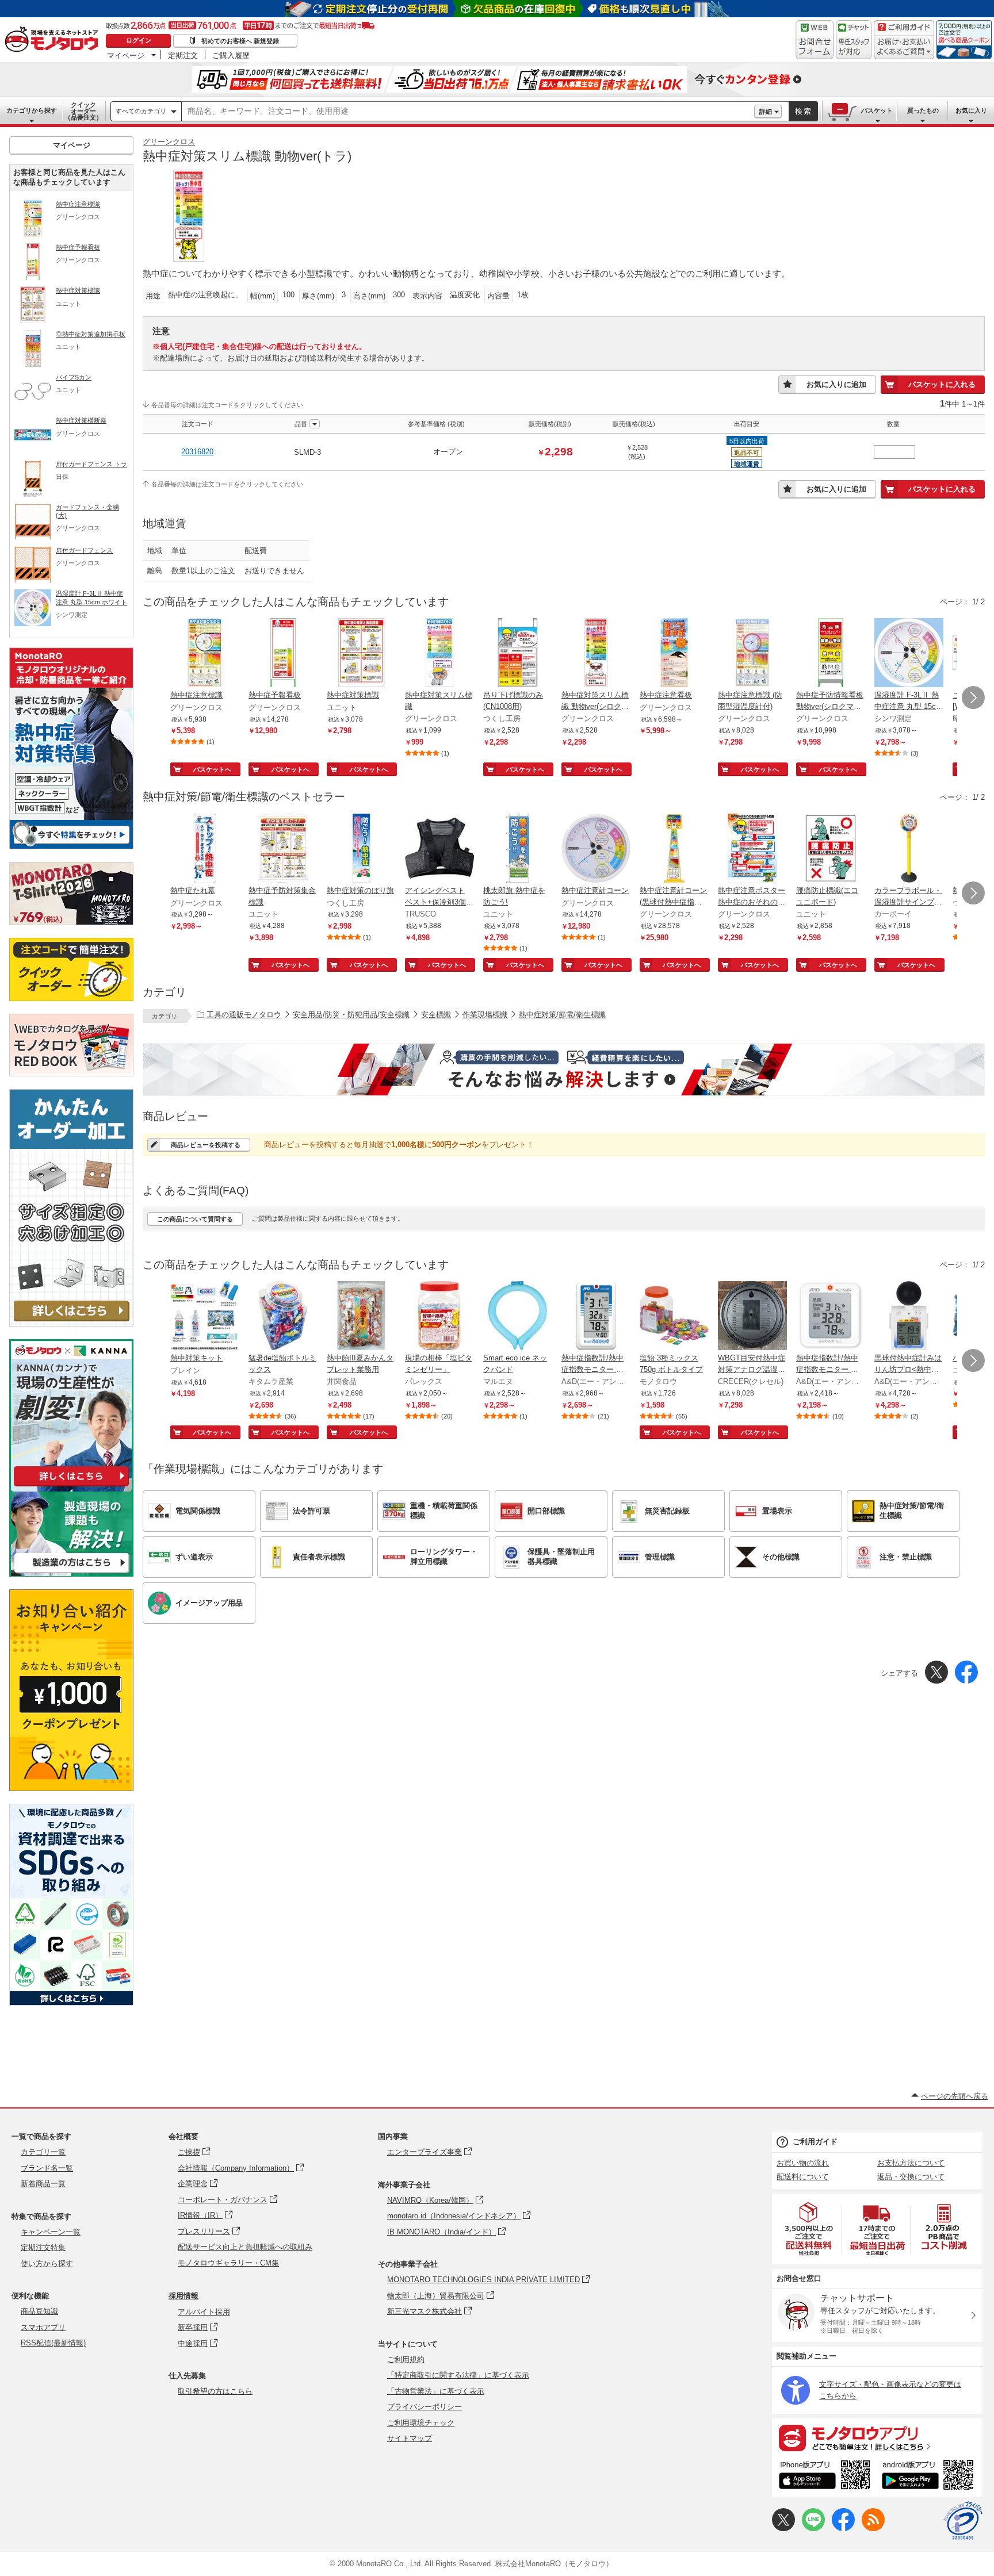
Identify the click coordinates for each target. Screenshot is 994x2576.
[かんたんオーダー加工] (71, 1323)
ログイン (139, 40)
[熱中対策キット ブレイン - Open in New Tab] (205, 1317)
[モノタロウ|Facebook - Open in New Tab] (843, 2529)
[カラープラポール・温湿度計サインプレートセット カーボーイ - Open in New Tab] (909, 849)
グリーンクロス (169, 142)
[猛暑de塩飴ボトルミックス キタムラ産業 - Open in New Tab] (283, 1317)
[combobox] (468, 112)
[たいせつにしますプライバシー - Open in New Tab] (963, 2521)
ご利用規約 (406, 2360)
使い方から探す (47, 2263)
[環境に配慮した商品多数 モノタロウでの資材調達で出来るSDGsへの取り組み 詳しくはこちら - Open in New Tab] (71, 2002)
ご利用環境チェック (421, 2423)
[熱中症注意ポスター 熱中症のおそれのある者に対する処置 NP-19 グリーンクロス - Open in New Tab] (752, 849)
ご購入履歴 (231, 55)
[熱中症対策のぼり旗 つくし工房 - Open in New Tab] (361, 849)
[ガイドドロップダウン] (904, 47)
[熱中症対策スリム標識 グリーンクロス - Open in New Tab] (439, 654)
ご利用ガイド (815, 2142)
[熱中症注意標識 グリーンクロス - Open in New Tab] (205, 654)
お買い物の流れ (803, 2163)
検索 (804, 111)
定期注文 (183, 55)
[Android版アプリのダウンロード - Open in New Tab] (930, 2477)
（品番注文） (83, 111)
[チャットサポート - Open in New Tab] (854, 40)
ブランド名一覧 (47, 2168)
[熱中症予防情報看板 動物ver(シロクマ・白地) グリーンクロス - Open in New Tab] (831, 654)
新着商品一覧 (43, 2184)
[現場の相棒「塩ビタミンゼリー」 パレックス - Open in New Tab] (439, 1317)
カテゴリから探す (32, 110)
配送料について (803, 2177)
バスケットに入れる (942, 384)
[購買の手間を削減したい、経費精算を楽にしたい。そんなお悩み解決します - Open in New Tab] (564, 1069)
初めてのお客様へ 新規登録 (240, 41)
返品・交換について (911, 2177)
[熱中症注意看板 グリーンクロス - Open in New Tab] (674, 654)
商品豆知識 (39, 2311)
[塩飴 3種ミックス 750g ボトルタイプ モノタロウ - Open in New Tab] (674, 1317)
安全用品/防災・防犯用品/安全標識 (351, 1015)
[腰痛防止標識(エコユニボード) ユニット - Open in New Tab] (831, 849)
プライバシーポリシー (425, 2407)
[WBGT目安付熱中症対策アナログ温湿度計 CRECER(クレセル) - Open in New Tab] (752, 1317)
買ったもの (923, 110)
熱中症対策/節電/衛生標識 (562, 1015)
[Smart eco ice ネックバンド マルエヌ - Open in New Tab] (518, 1317)
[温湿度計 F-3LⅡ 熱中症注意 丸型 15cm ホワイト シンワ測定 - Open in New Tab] (909, 654)
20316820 (197, 452)
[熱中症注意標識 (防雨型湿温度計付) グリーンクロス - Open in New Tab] (752, 654)
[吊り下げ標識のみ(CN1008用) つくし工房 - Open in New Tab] (518, 654)
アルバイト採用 (204, 2312)
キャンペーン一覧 (51, 2232)
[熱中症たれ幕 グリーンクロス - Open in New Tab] (205, 849)
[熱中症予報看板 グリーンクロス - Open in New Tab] (283, 654)
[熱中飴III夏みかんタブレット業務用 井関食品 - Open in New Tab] (361, 1317)
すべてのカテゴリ (141, 111)
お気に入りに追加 (836, 384)
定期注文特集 (43, 2247)
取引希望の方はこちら (215, 2391)
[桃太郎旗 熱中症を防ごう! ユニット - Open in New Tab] (518, 849)
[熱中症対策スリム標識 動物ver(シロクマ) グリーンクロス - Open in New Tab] (596, 654)
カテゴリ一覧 (43, 2152)
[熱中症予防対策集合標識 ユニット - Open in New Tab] (283, 849)
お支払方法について (911, 2163)
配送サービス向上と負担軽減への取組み (245, 2247)
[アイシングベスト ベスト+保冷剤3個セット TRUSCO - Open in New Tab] (439, 849)
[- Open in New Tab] (809, 2229)
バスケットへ (212, 769)
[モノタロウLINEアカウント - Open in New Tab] (813, 2529)
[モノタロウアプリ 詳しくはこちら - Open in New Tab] (877, 2437)
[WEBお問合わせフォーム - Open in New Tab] (815, 40)
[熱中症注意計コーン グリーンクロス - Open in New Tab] (596, 849)
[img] (54, 40)
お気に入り (971, 110)
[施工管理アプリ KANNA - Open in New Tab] (71, 1486)
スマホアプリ (43, 2327)
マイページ (126, 55)
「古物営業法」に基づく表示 (436, 2391)
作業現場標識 (485, 1015)
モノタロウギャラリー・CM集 (228, 2263)
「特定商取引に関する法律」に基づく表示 (458, 2375)
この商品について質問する (195, 1219)
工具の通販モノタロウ (244, 1015)
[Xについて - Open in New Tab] (783, 2529)
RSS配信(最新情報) (53, 2343)
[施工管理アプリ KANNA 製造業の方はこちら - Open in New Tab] (71, 1573)
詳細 (766, 112)
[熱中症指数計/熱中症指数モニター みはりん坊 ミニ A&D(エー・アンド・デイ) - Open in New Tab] (831, 1317)
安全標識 (436, 1015)
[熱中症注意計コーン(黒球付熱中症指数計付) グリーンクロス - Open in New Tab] (674, 849)
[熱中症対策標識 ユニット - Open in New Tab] (361, 654)
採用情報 (183, 2296)
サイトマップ (410, 2438)
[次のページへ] (973, 697)
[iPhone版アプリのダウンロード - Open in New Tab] (825, 2477)
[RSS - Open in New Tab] (873, 2529)
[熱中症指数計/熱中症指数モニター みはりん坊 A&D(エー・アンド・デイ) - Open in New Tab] (596, 1317)
